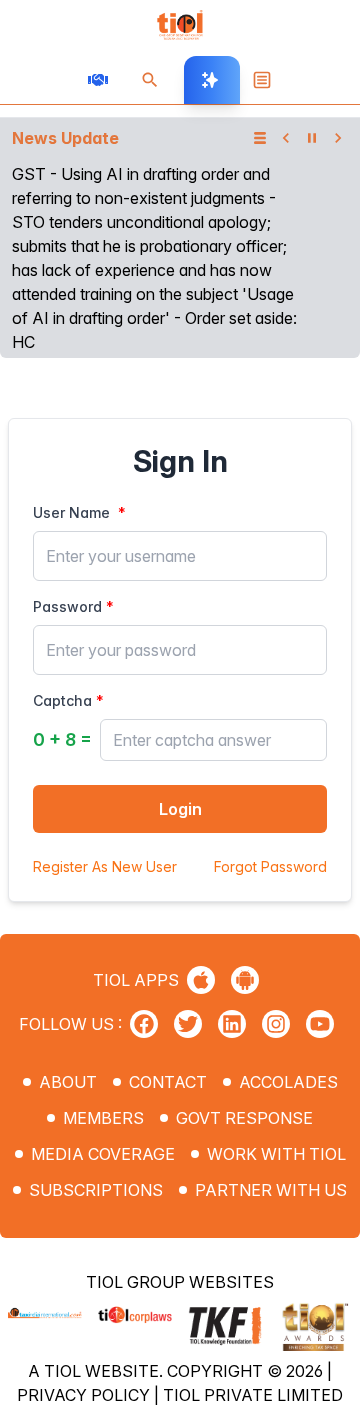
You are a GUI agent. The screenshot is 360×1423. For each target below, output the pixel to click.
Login (180, 809)
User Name (71, 512)
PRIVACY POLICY (85, 1395)
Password (67, 606)
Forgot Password (270, 866)
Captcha (62, 700)
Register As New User (105, 866)
